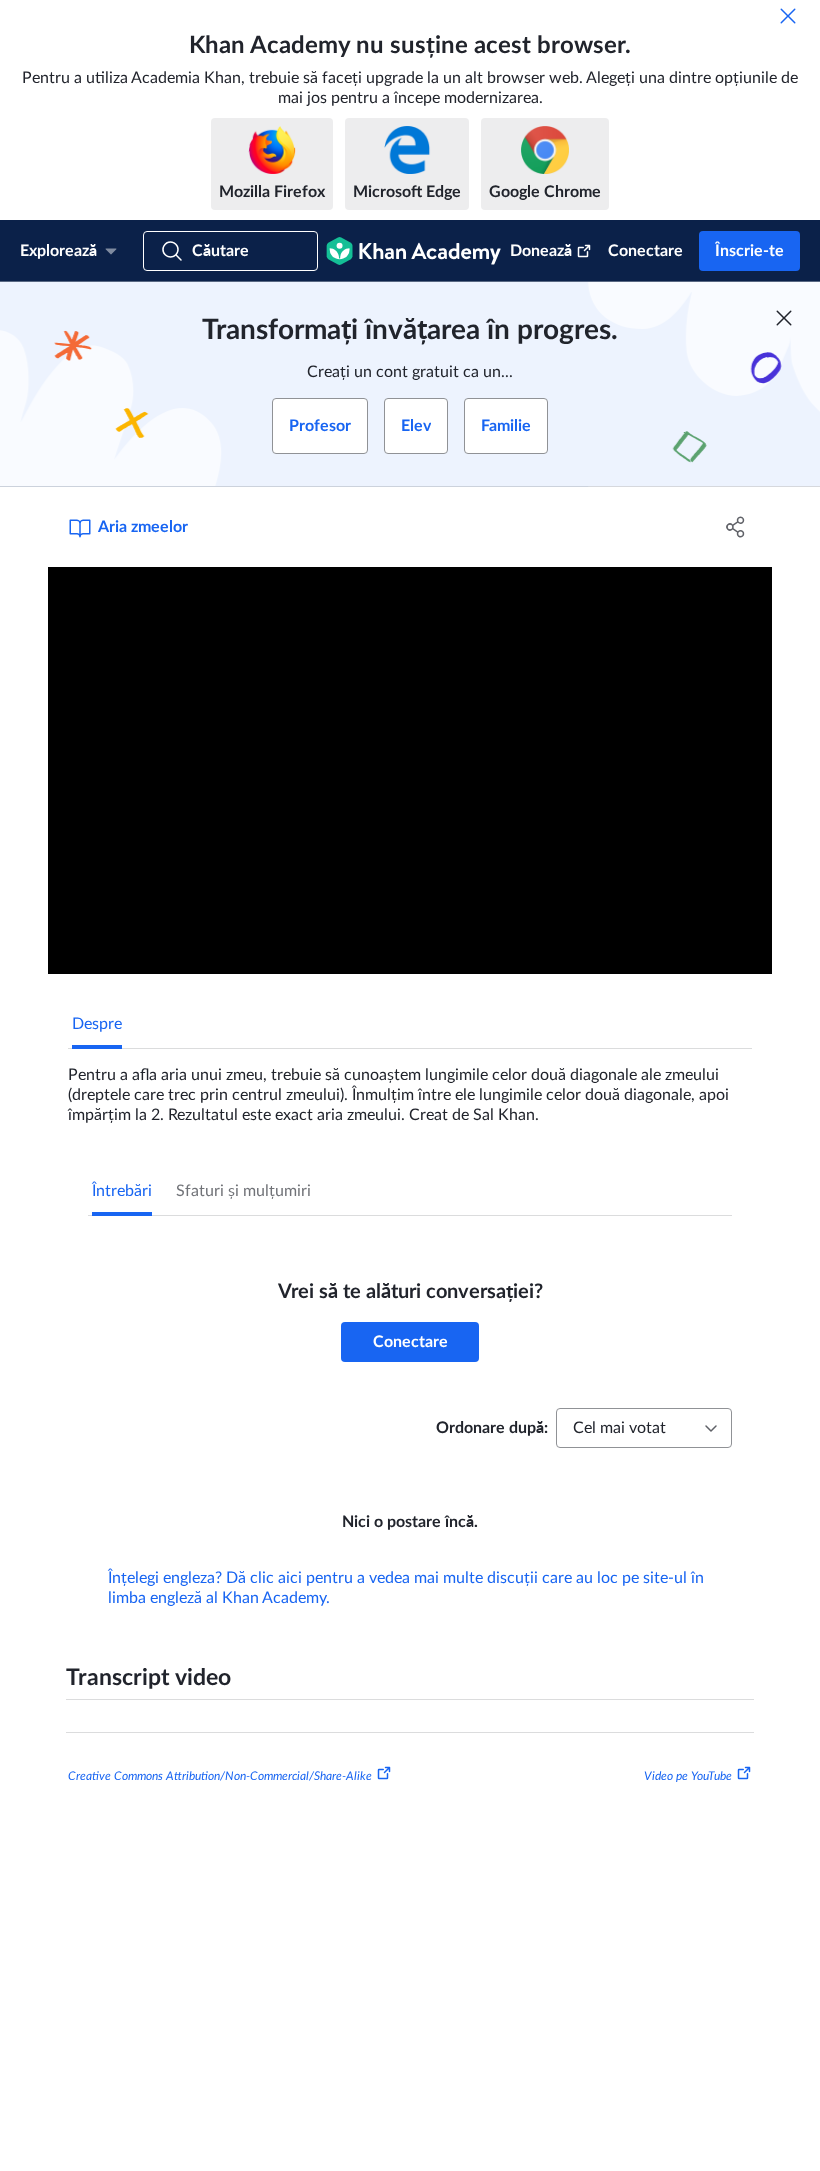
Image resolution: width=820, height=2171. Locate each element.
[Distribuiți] (735, 527)
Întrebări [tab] (122, 1191)
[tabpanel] (410, 1087)
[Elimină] (788, 16)
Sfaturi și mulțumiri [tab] (243, 1191)
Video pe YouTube (688, 1776)
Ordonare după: (492, 1428)
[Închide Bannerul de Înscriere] (784, 318)
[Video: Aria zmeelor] (410, 770)
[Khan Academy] (413, 251)
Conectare (645, 251)
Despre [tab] (97, 1024)
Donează (541, 251)
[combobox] (644, 1428)
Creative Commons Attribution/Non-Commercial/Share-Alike (220, 1776)
